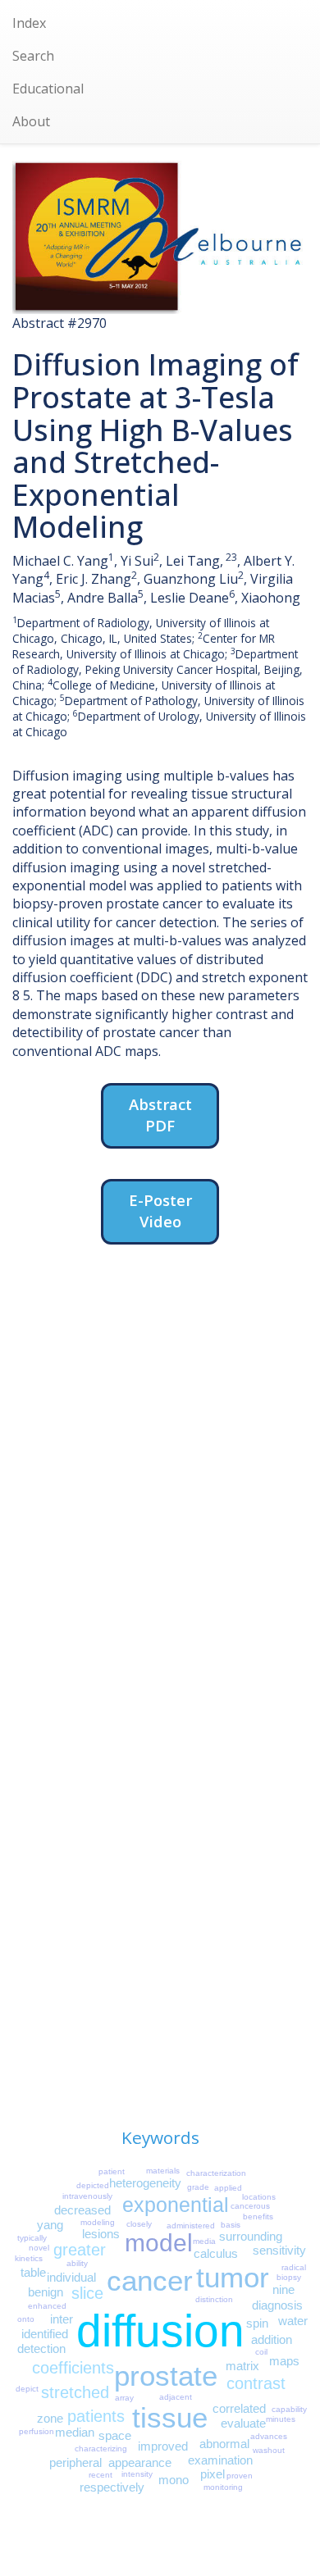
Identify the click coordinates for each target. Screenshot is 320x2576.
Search (33, 56)
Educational (48, 89)
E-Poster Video (160, 1211)
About (31, 121)
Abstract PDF (160, 1115)
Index (29, 23)
